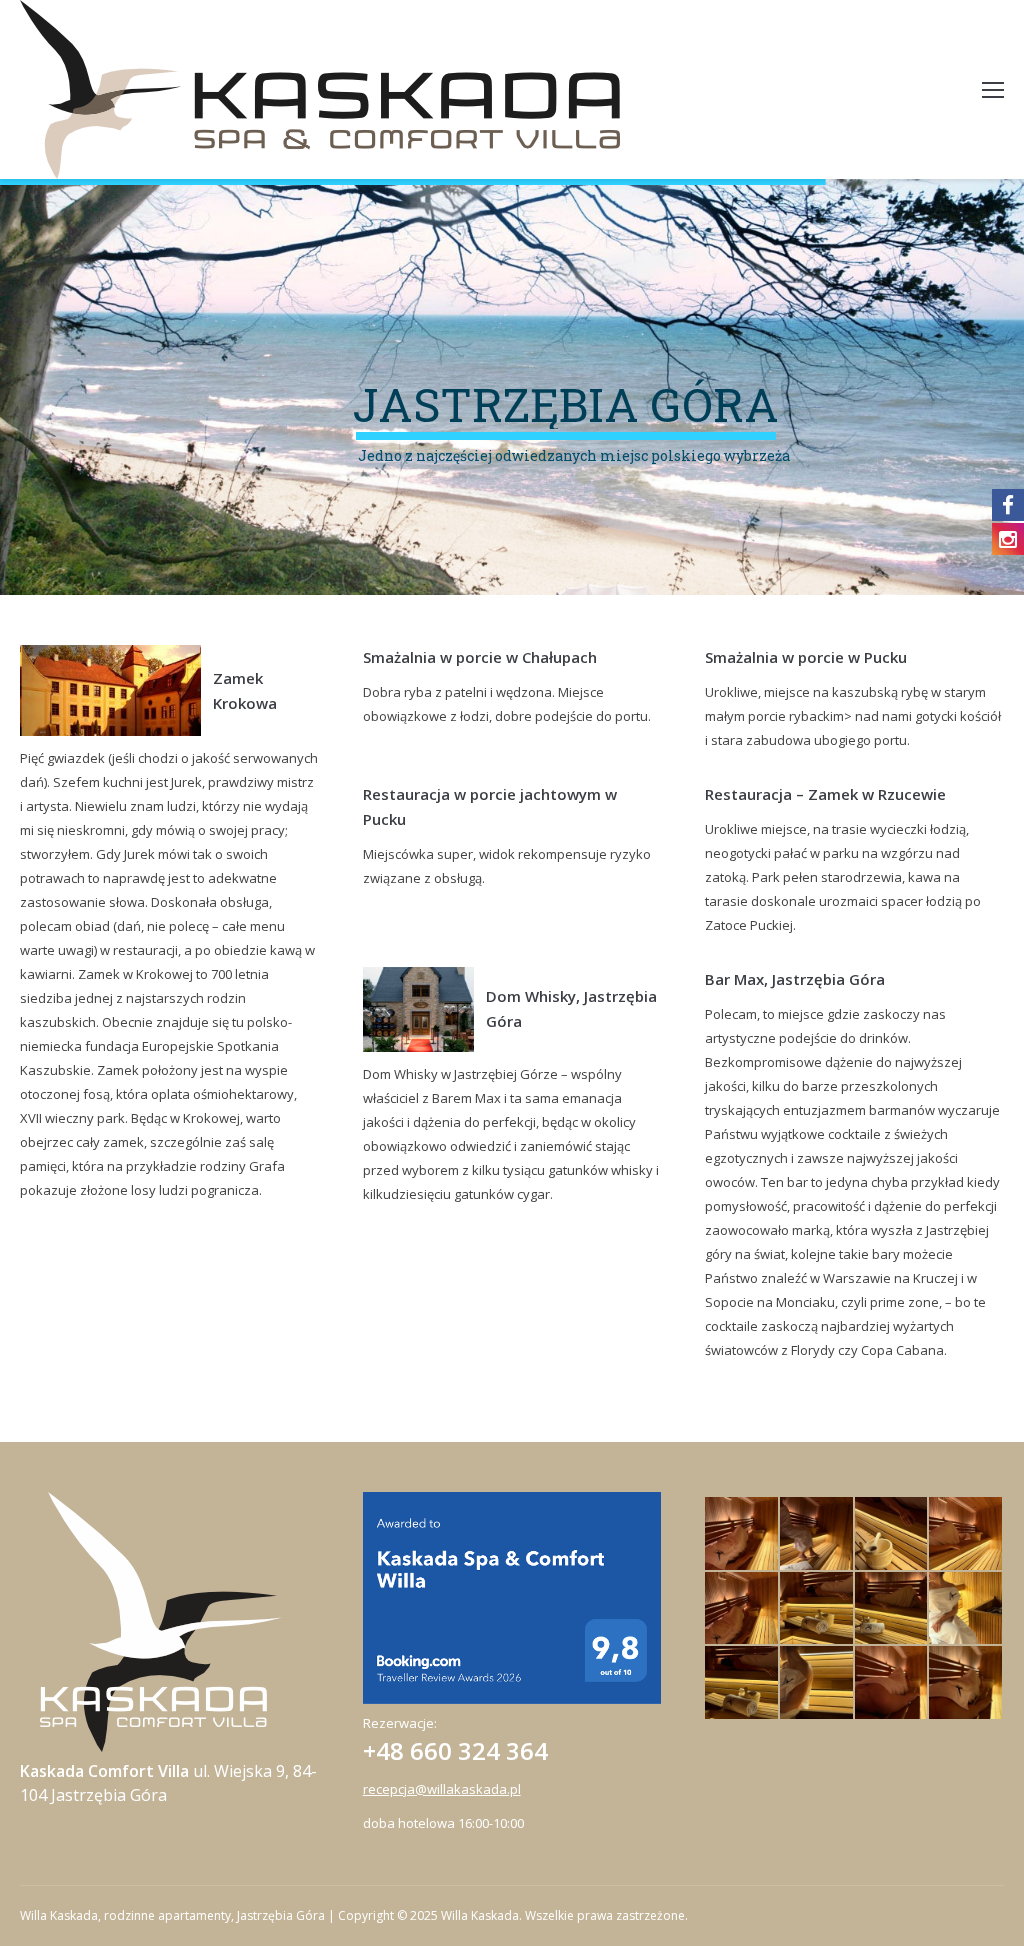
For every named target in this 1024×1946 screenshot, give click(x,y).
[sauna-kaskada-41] (817, 1683)
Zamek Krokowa (245, 690)
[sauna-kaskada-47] (817, 1609)
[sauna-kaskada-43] (966, 1609)
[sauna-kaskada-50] (817, 1534)
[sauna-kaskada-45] (892, 1609)
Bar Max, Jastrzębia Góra (795, 979)
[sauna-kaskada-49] (966, 1534)
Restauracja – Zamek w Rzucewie (825, 794)
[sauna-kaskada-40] (966, 1683)
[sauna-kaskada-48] (892, 1534)
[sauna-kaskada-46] (742, 1609)
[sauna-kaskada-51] (742, 1534)
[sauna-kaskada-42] (892, 1683)
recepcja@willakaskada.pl (442, 1789)
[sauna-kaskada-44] (742, 1683)
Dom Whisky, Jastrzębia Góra (571, 1008)
